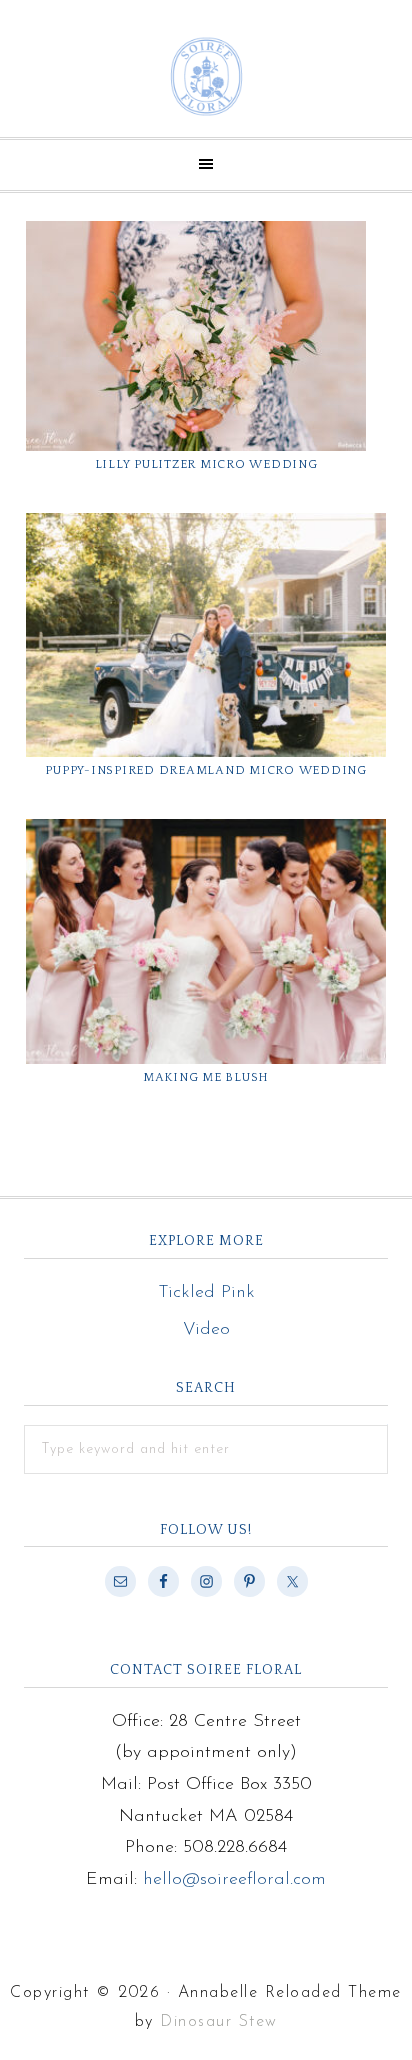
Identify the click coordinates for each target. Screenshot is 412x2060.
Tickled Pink (206, 1293)
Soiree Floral (206, 76)
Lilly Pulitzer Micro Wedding (206, 464)
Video (206, 1330)
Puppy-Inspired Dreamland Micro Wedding (206, 770)
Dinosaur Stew (219, 2022)
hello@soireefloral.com (234, 1880)
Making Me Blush (206, 1077)
